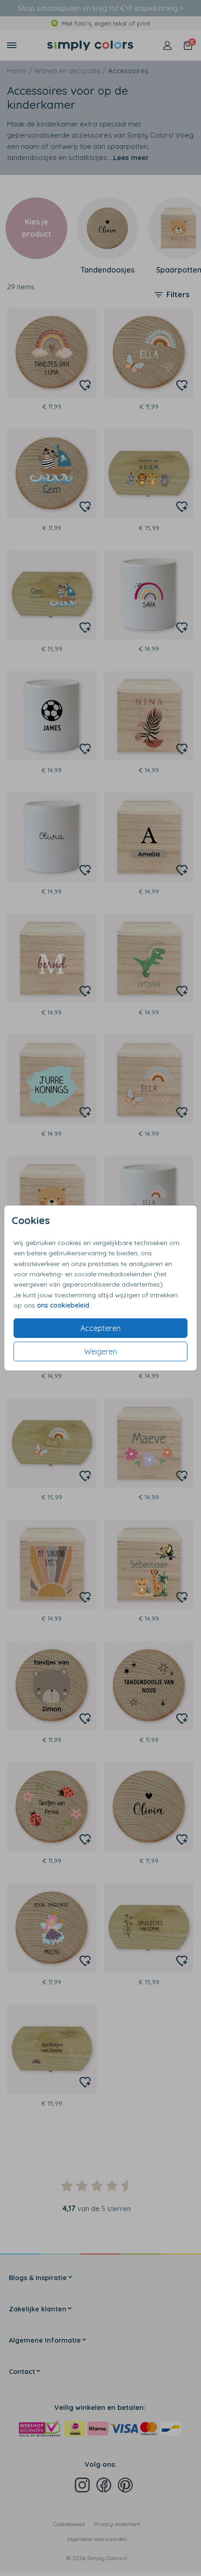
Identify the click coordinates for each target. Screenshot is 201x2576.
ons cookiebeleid (63, 1305)
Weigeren (100, 1351)
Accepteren (100, 1328)
